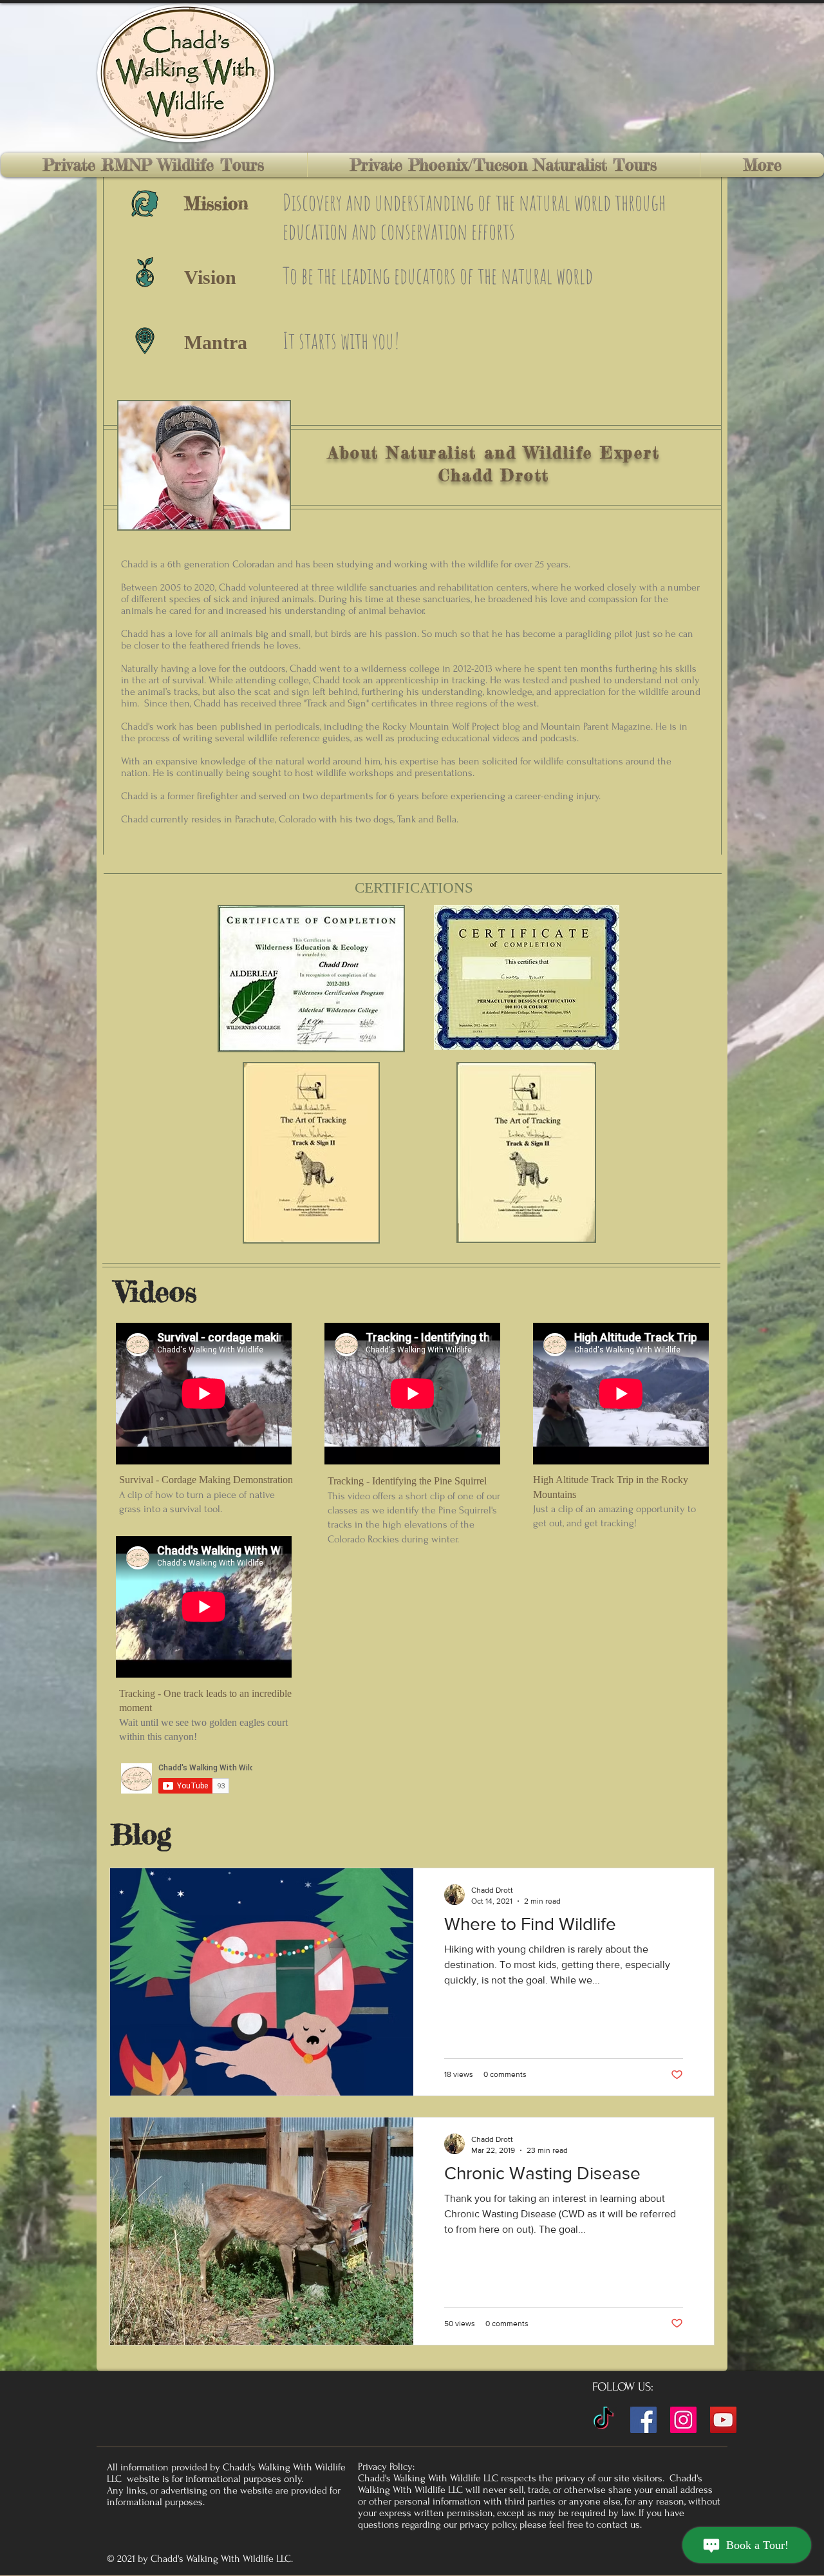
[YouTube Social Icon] (723, 2420)
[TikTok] (604, 2420)
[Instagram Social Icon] (683, 2420)
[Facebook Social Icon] (643, 2420)
